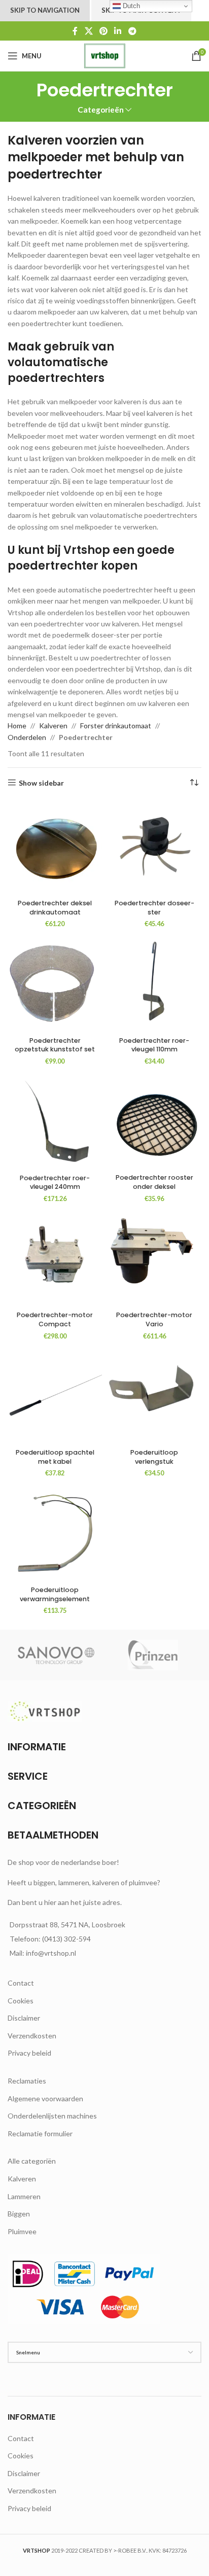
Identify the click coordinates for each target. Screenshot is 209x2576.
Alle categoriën (32, 2161)
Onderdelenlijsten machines (52, 2116)
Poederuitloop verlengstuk (154, 1457)
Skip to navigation (45, 10)
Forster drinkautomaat (116, 726)
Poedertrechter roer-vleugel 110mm (154, 1045)
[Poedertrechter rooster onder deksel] (154, 1122)
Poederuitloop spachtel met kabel (55, 1457)
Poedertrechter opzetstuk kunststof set (55, 1045)
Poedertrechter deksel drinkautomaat (55, 908)
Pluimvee (22, 2231)
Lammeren (24, 2196)
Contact (21, 1983)
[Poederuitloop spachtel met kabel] (55, 1397)
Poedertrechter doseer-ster (154, 908)
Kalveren (53, 726)
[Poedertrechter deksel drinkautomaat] (55, 848)
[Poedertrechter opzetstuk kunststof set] (55, 985)
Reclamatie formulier (40, 2133)
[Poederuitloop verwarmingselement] (55, 1535)
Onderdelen (27, 737)
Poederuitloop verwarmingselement (55, 1594)
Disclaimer (24, 2018)
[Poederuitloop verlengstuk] (154, 1397)
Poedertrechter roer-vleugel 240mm (55, 1183)
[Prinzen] (153, 1655)
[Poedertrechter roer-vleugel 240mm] (55, 1122)
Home (17, 726)
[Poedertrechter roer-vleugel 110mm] (154, 985)
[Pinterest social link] (103, 31)
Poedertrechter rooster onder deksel (154, 1182)
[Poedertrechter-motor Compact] (55, 1260)
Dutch (130, 6)
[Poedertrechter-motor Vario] (154, 1260)
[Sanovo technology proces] (56, 1655)
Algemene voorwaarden (45, 2098)
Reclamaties (27, 2081)
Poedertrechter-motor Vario (154, 1319)
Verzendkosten (32, 2036)
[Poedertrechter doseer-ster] (154, 848)
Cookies (21, 2001)
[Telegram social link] (132, 31)
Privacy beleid (29, 2053)
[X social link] (89, 31)
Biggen (19, 2214)
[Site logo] (104, 55)
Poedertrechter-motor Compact (55, 1319)
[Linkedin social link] (118, 31)
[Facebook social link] (75, 31)
